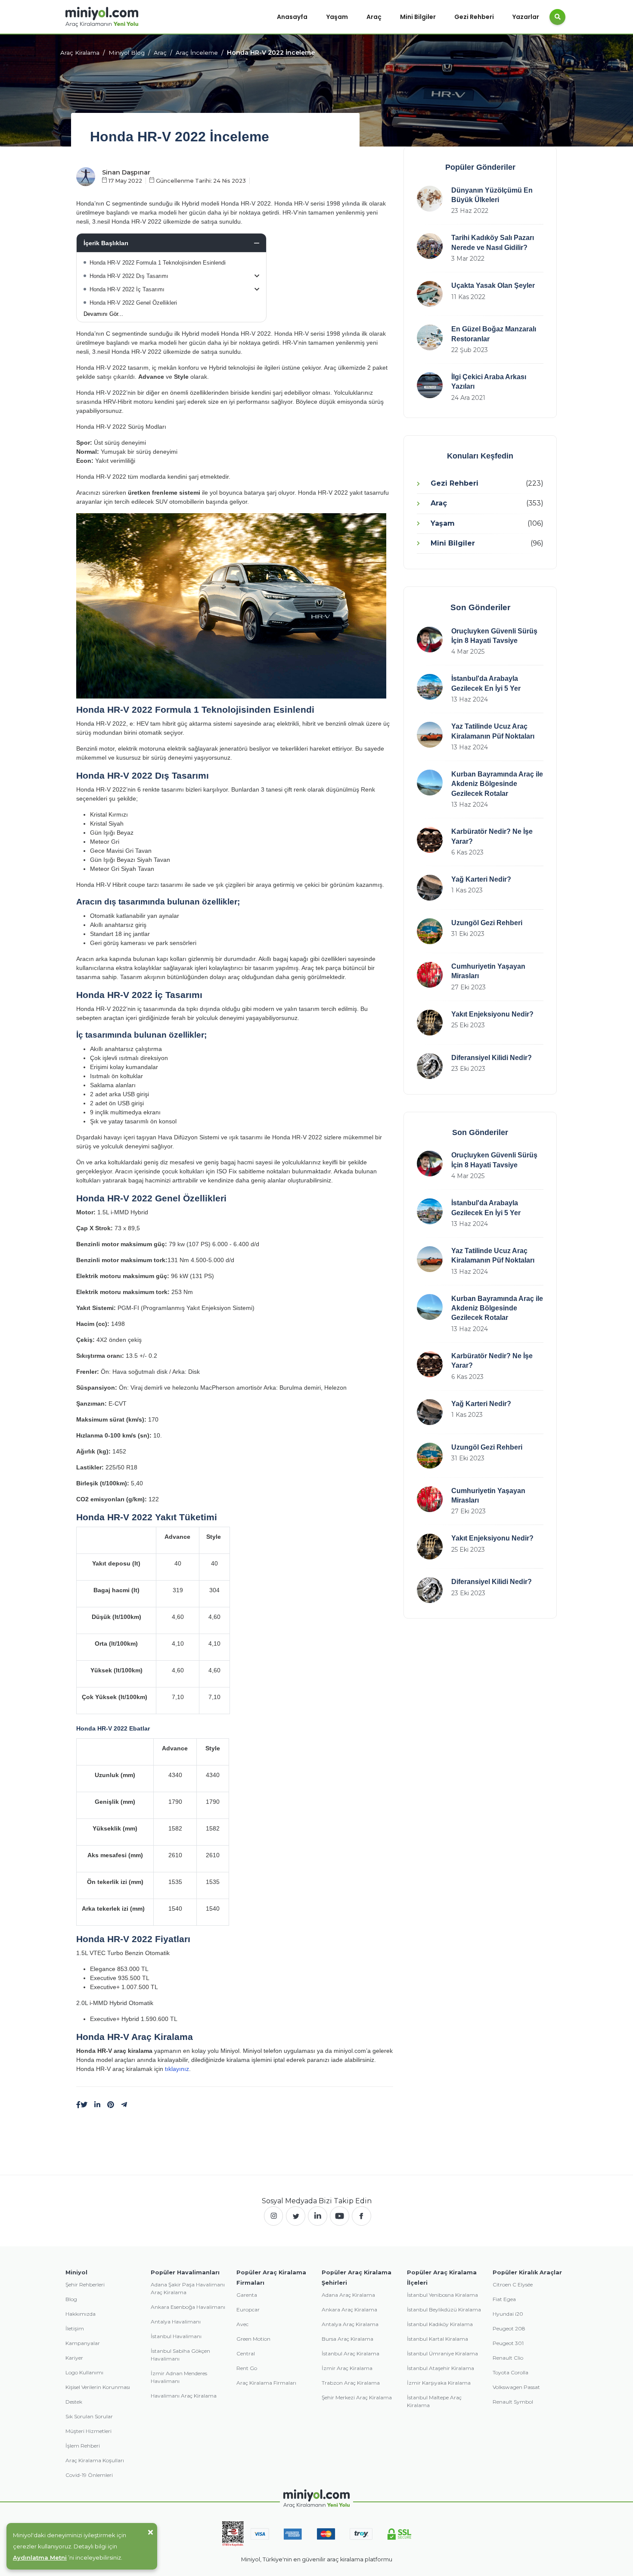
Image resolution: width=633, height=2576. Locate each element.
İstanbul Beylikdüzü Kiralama (444, 2309)
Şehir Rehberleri (85, 2284)
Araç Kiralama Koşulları (95, 2460)
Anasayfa (292, 17)
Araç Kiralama (80, 53)
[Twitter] (84, 2105)
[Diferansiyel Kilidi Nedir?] (430, 1066)
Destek (74, 2402)
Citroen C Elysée (513, 2284)
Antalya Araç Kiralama (350, 2324)
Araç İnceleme (197, 53)
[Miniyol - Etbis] (233, 2533)
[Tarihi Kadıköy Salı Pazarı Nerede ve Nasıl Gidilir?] (430, 246)
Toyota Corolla (510, 2372)
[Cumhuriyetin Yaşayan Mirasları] (430, 975)
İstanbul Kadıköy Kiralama (440, 2324)
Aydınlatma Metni (40, 2557)
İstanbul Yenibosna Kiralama (442, 2295)
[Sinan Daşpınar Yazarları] (86, 176)
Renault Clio (508, 2358)
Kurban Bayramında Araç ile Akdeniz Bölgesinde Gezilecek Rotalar (497, 784)
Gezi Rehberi (474, 17)
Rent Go (247, 2368)
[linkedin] (97, 2105)
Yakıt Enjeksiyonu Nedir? (492, 1014)
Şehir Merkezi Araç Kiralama (357, 2397)
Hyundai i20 (508, 2314)
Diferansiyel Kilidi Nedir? (492, 1058)
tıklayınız (177, 2069)
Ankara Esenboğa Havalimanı (188, 2307)
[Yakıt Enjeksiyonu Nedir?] (430, 1023)
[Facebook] (78, 2105)
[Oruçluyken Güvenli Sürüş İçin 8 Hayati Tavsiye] (430, 639)
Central (246, 2353)
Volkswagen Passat (516, 2387)
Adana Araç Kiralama (348, 2295)
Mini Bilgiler (418, 17)
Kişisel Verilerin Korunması (98, 2387)
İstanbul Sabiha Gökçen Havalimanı (180, 2355)
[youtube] (340, 2216)
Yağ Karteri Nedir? (481, 879)
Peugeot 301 (508, 2343)
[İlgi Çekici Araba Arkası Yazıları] (430, 385)
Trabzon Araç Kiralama (351, 2383)
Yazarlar (526, 17)
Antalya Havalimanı (176, 2322)
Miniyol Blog (127, 53)
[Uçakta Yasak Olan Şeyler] (430, 294)
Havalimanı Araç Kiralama (184, 2396)
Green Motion (253, 2339)
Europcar (248, 2309)
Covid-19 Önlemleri (89, 2475)
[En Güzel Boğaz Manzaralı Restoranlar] (430, 337)
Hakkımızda (81, 2314)
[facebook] (361, 2216)
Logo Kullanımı (84, 2372)
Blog (71, 2299)
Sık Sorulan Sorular (89, 2416)
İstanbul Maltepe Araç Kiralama (434, 2401)
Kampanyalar (83, 2343)
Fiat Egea (504, 2299)
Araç (374, 17)
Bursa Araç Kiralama (348, 2339)
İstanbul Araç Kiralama (351, 2353)
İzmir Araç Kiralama (347, 2368)
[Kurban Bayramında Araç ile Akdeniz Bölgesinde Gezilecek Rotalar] (430, 783)
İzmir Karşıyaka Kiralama (439, 2383)
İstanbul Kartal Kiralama (438, 2339)
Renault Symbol (513, 2402)
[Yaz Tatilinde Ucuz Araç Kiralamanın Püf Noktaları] (430, 735)
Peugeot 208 (509, 2328)
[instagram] (274, 2216)
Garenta (247, 2295)
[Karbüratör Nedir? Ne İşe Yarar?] (430, 840)
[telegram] (124, 2105)
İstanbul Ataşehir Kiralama (441, 2368)
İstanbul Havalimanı (176, 2336)
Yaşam (337, 17)
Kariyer (74, 2358)
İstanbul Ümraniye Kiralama (442, 2353)
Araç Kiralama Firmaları (266, 2383)
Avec (242, 2324)
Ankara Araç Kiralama (349, 2309)
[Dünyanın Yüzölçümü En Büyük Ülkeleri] (430, 199)
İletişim (75, 2328)
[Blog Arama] (557, 17)
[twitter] (296, 2216)
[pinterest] (111, 2105)
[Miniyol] (102, 17)
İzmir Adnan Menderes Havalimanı (179, 2377)
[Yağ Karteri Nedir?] (430, 888)
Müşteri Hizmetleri (88, 2431)
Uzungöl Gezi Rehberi (487, 923)
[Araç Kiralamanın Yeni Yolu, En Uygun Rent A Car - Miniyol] (317, 2499)
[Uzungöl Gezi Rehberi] (430, 931)
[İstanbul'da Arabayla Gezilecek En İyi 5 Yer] (430, 687)
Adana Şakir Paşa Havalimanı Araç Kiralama (188, 2288)
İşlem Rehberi (83, 2446)
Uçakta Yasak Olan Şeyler (493, 285)
